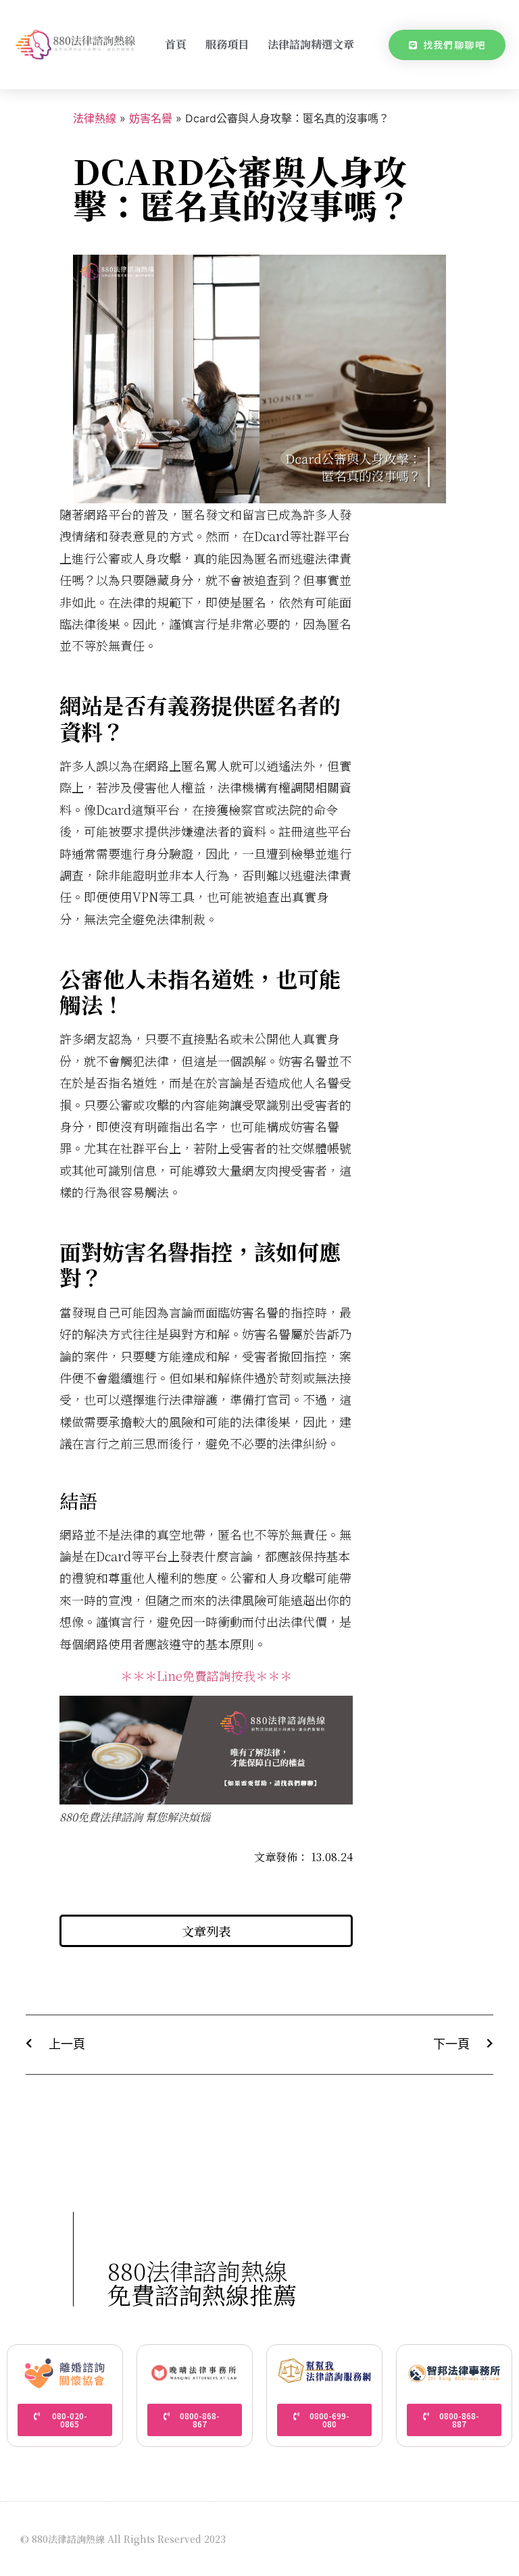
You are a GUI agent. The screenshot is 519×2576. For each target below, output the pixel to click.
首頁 (176, 44)
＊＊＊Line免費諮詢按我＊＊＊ (206, 1675)
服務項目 (227, 44)
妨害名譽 (151, 118)
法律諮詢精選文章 (311, 44)
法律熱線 (95, 118)
